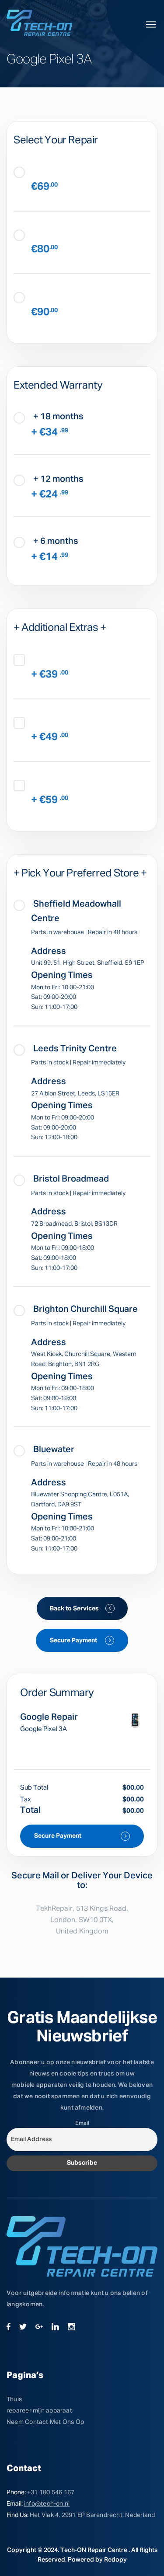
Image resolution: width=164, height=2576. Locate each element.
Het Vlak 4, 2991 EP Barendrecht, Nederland (92, 2515)
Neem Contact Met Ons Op (45, 2422)
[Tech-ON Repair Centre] (39, 23)
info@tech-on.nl (47, 2504)
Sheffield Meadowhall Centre (76, 911)
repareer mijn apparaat (39, 2411)
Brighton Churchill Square (85, 1309)
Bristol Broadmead (70, 1179)
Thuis (14, 2399)
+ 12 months (58, 479)
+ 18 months (58, 417)
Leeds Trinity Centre (74, 1049)
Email (82, 2123)
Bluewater (53, 1450)
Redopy (115, 2560)
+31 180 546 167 (51, 2493)
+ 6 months (55, 541)
